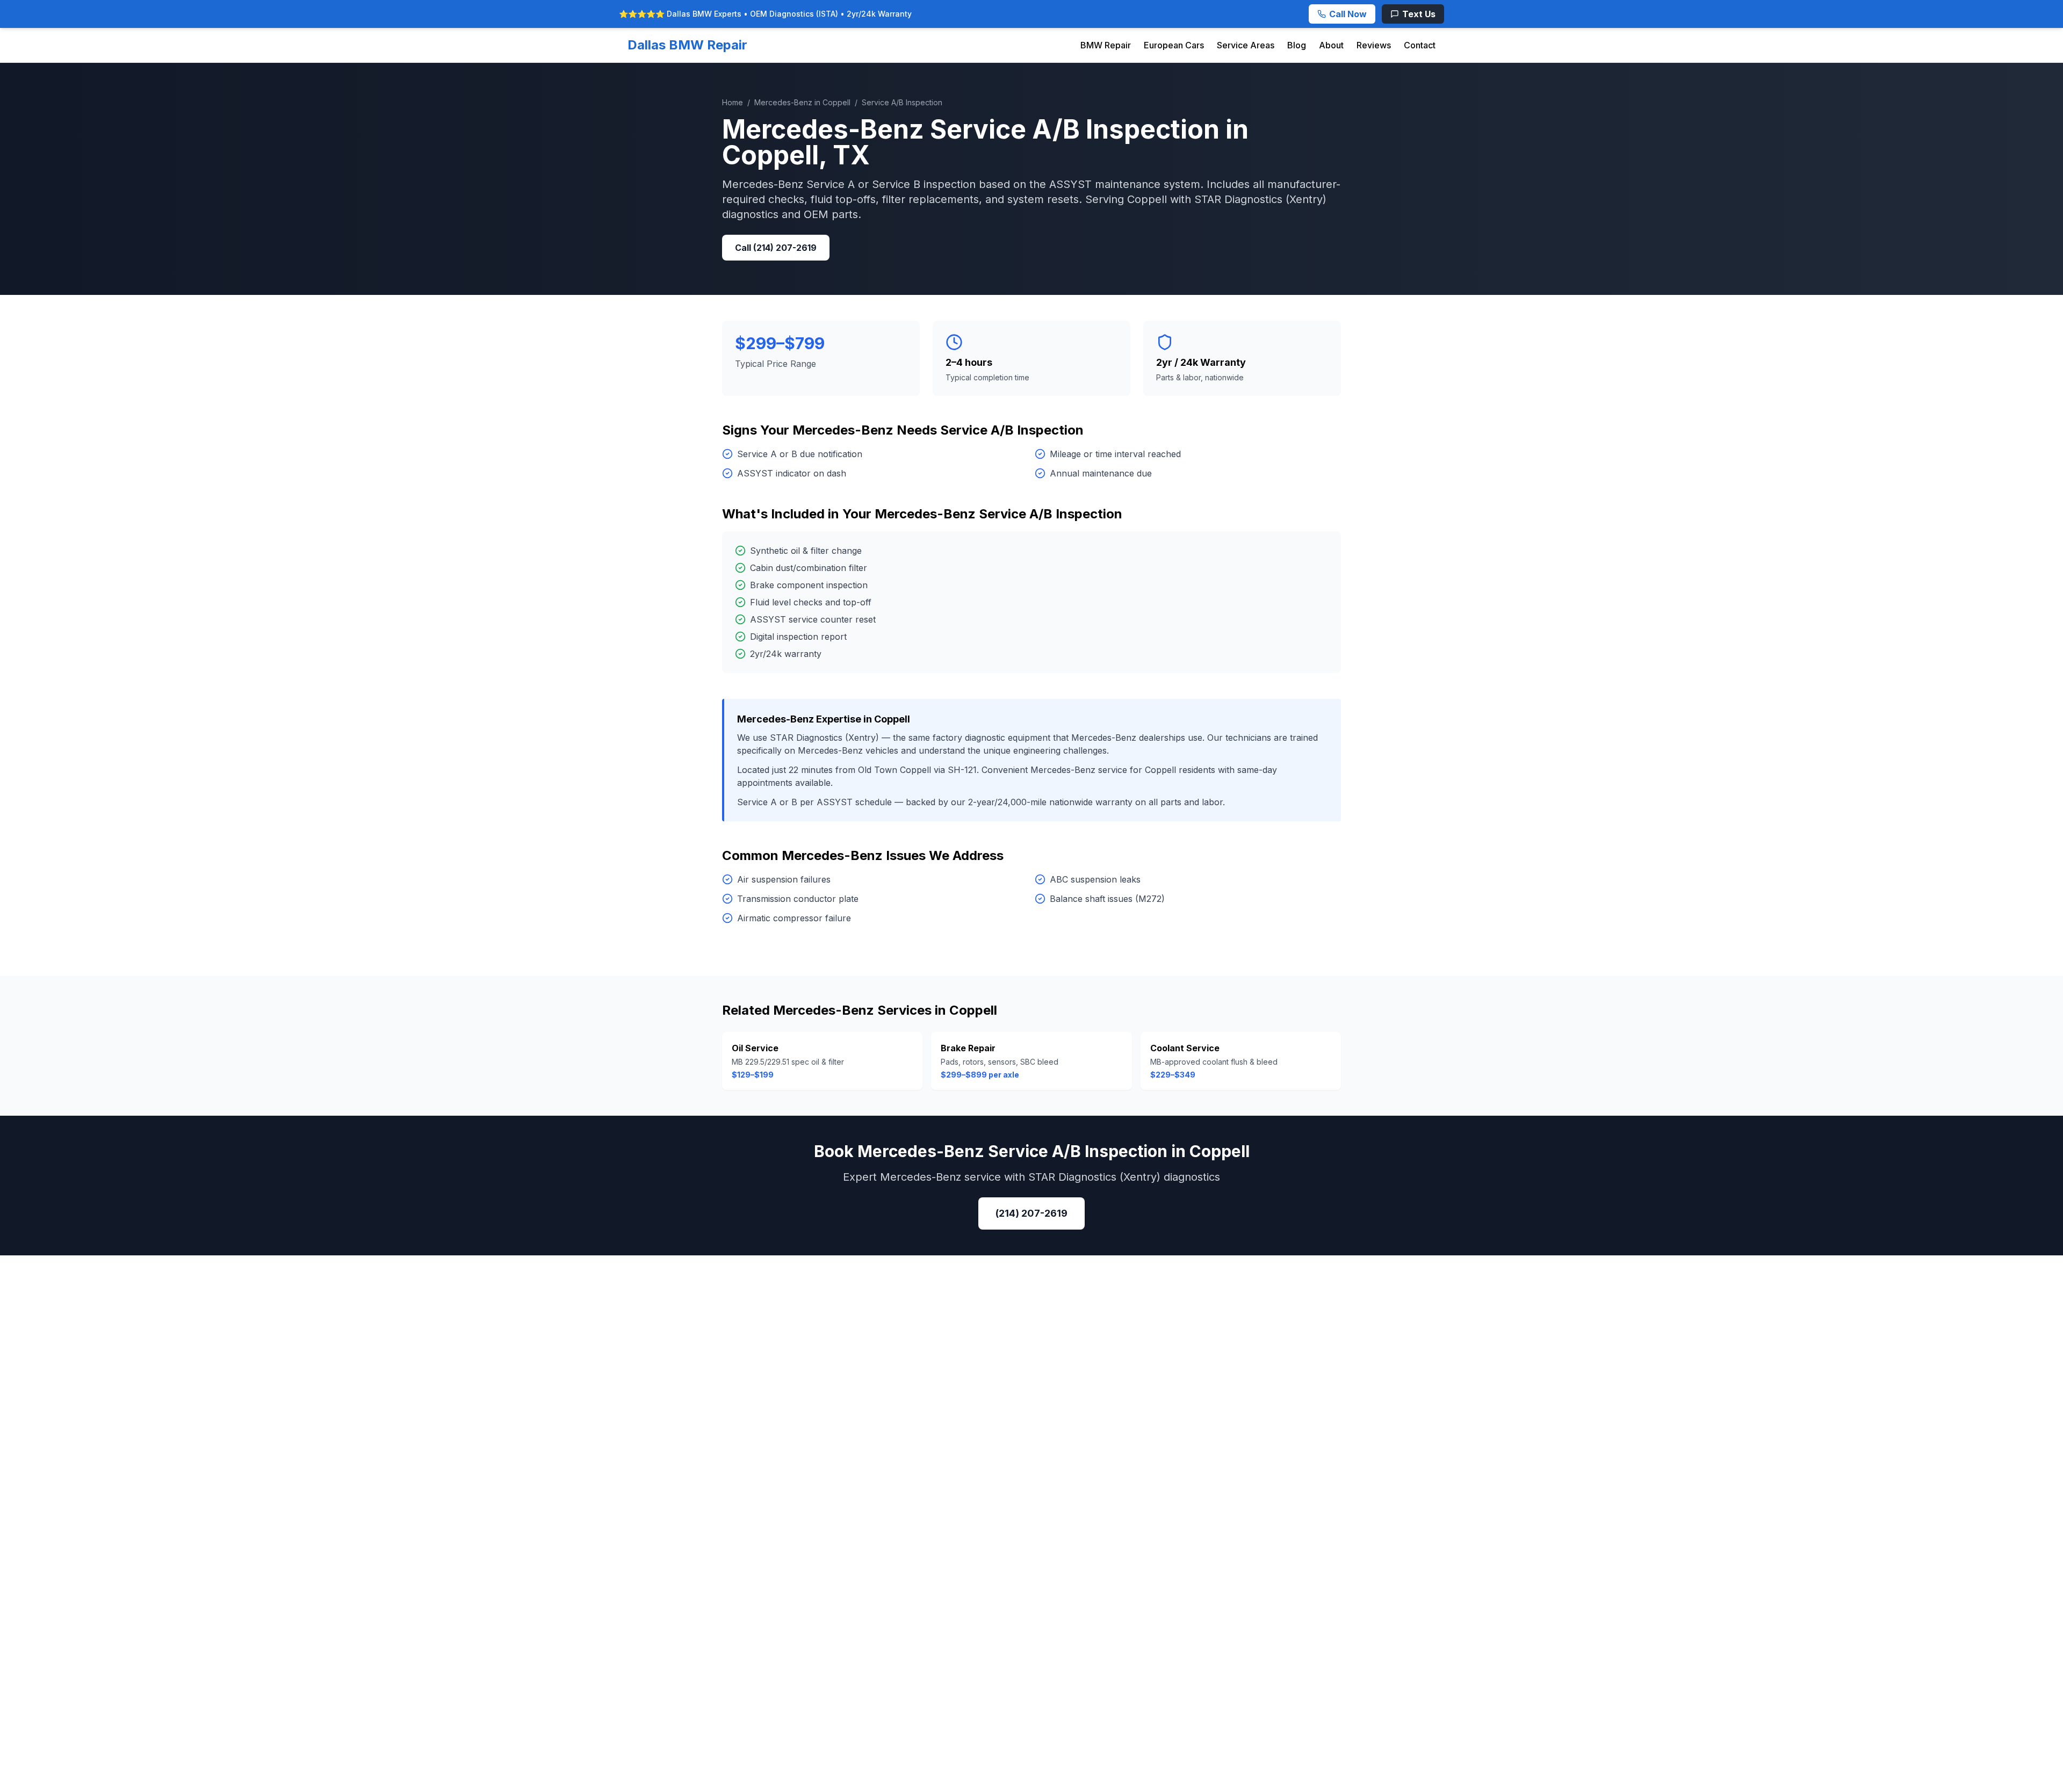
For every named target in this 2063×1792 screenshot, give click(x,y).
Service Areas (1246, 45)
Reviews (1374, 45)
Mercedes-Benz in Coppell (802, 102)
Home (733, 102)
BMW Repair (1106, 45)
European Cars (1174, 45)
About (1331, 45)
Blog (1297, 45)
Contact (1420, 45)
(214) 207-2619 (1031, 1213)
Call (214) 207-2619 (776, 248)
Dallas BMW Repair (687, 45)
